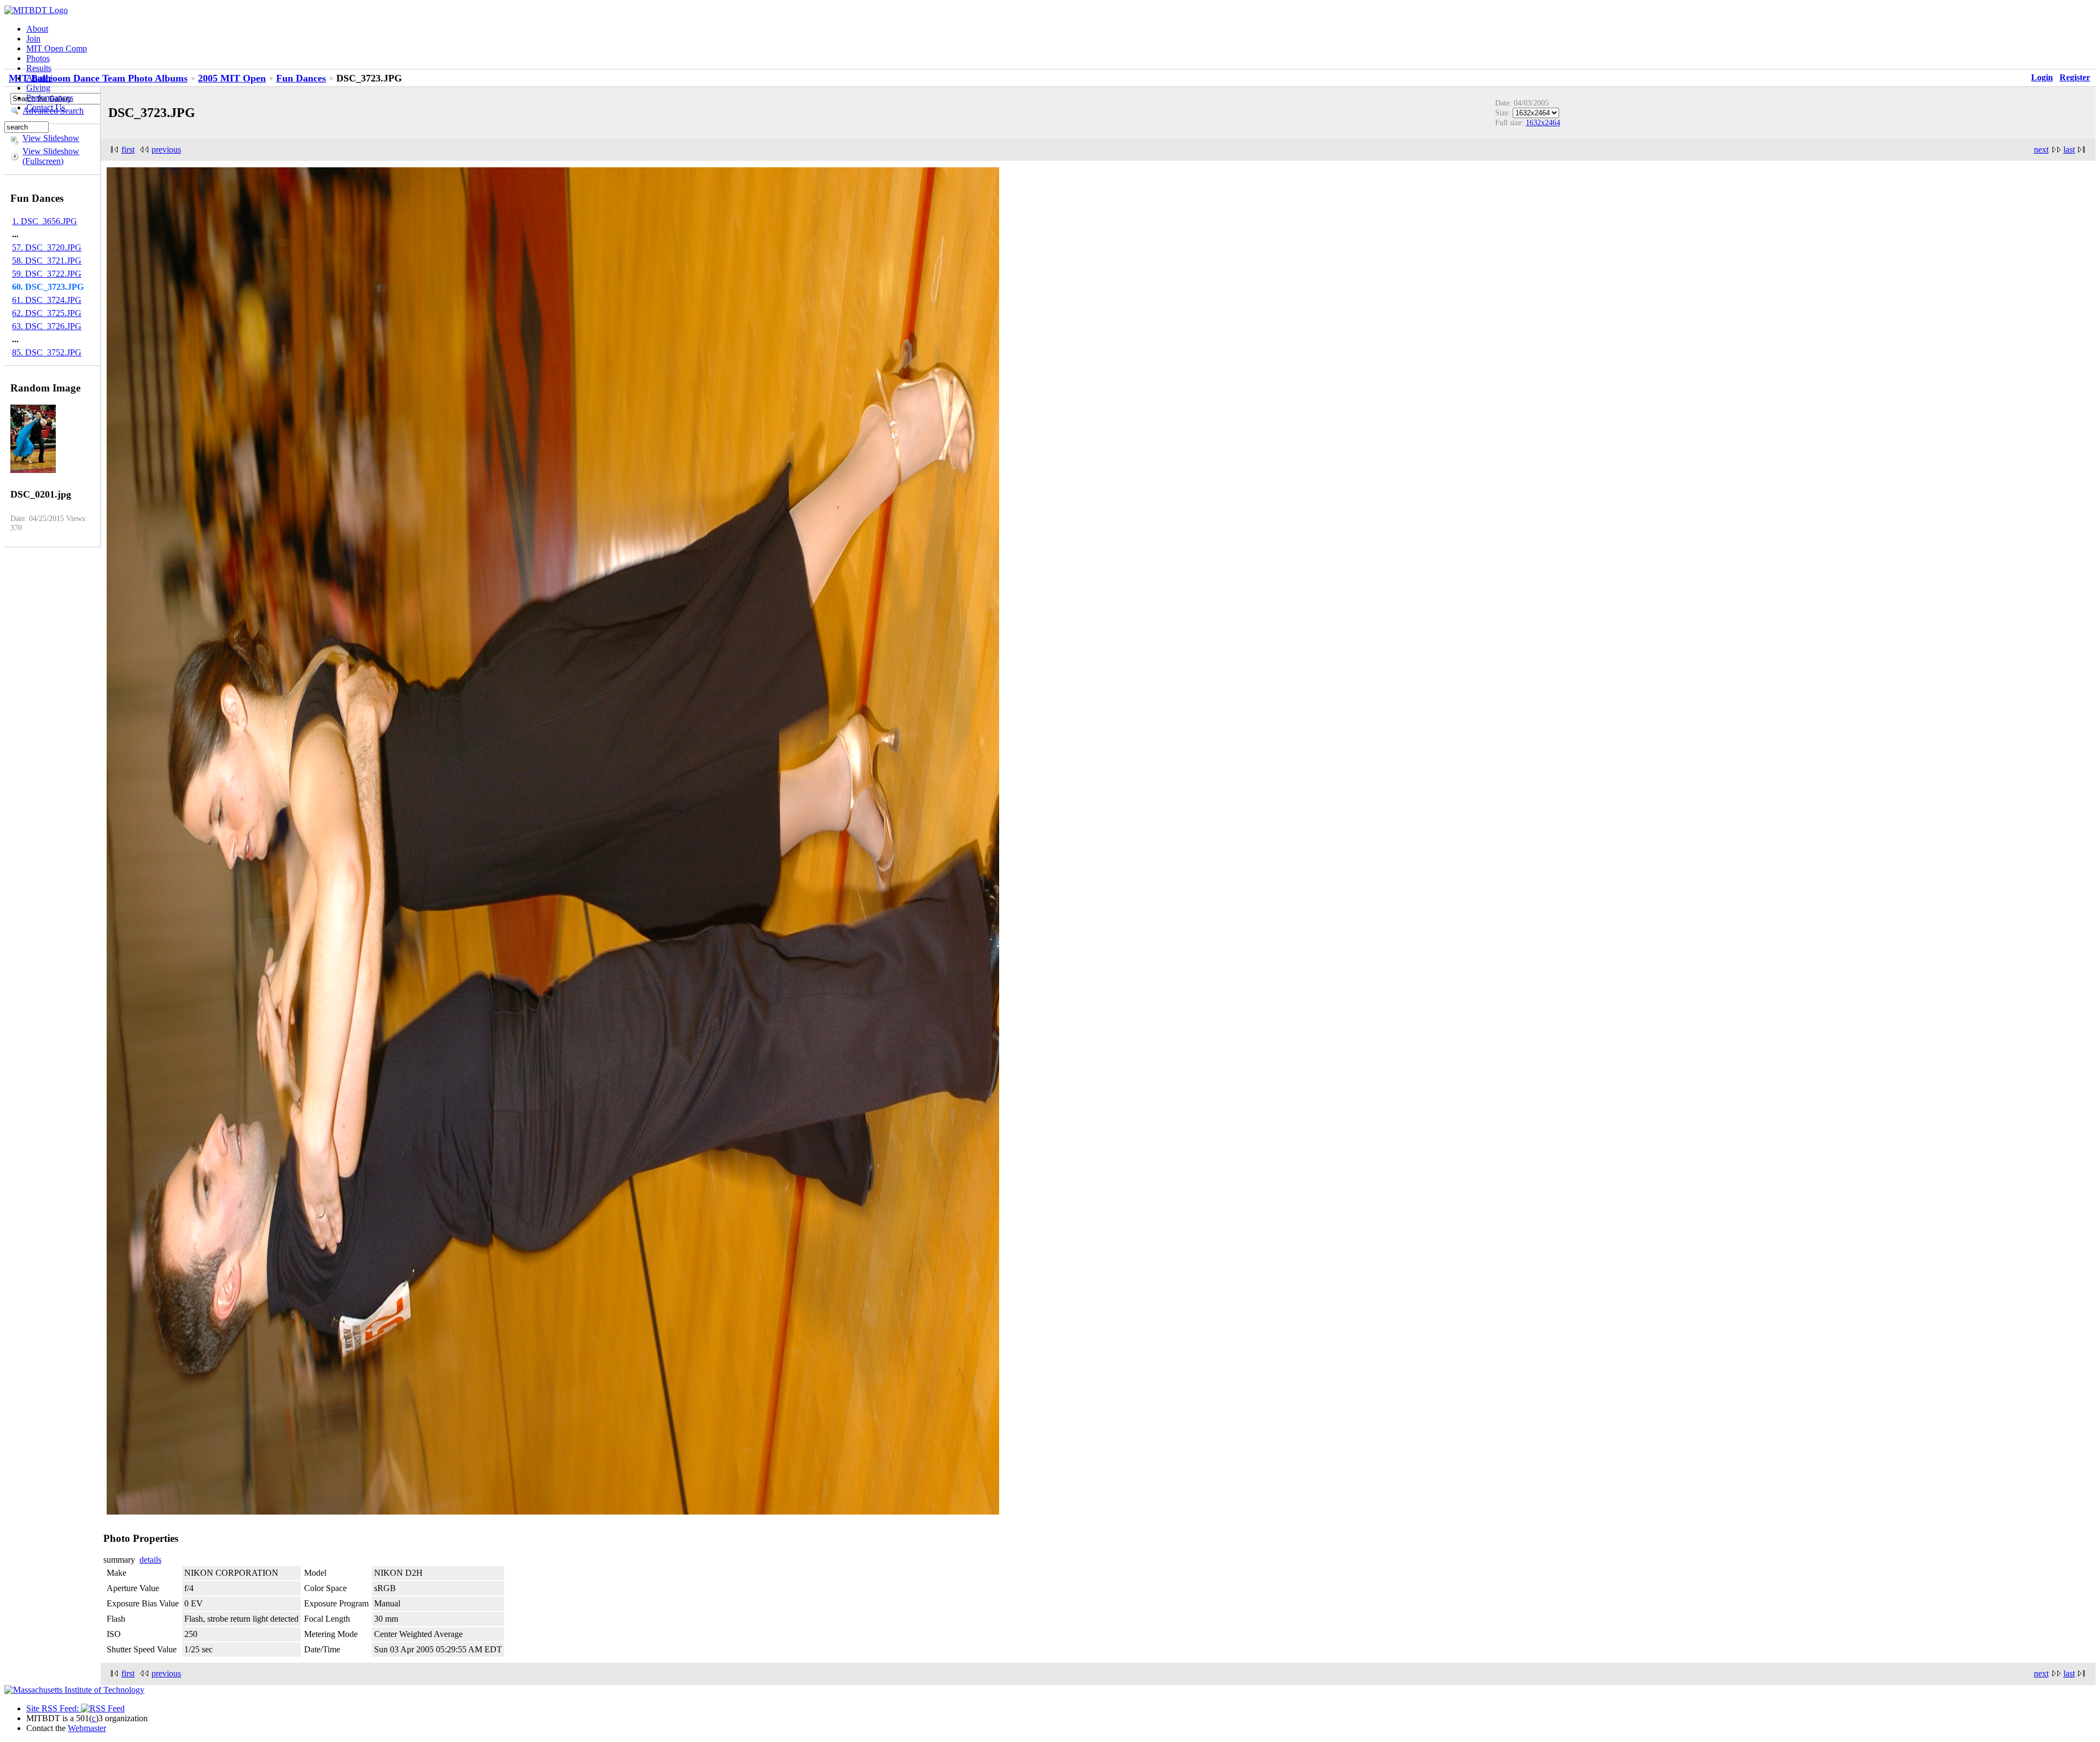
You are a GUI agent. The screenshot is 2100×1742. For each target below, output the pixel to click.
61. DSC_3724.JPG (47, 300)
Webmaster (87, 1728)
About (37, 29)
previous (166, 150)
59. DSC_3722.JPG (47, 274)
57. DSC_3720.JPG (47, 247)
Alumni (39, 78)
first (128, 150)
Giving (38, 88)
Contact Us (46, 107)
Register (2075, 77)
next (2041, 150)
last (2069, 150)
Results (39, 68)
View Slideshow (51, 138)
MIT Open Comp (57, 48)
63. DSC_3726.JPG (47, 326)
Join (33, 39)
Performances (50, 98)
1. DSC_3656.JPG (45, 221)
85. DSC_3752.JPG (47, 352)
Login (2042, 77)
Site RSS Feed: (54, 1708)
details (150, 1560)
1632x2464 (1543, 122)
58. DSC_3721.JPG (47, 261)
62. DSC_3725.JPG (47, 313)
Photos (38, 58)
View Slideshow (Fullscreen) (51, 156)
